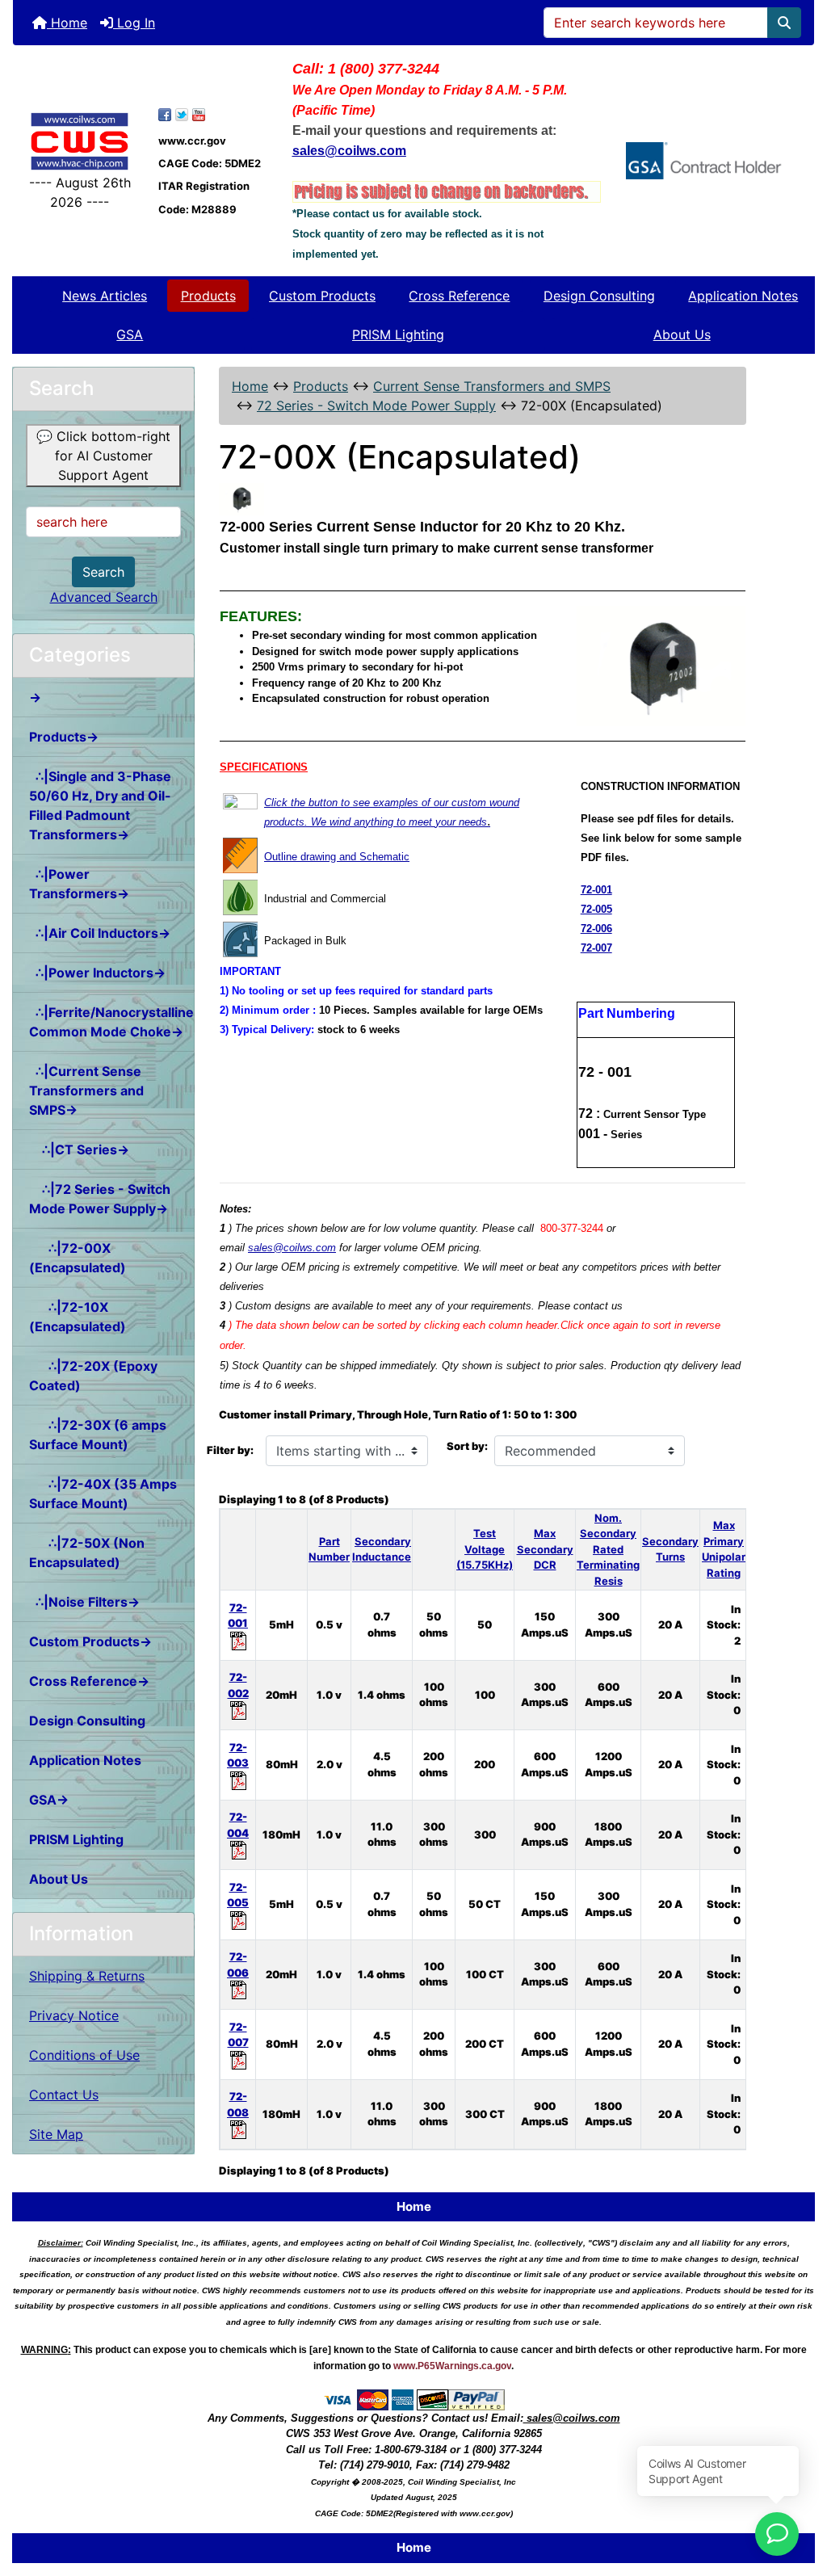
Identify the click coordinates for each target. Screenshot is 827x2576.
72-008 (238, 2104)
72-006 (596, 929)
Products (208, 296)
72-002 (238, 1685)
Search (103, 572)
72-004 (238, 1825)
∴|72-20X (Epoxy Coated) (93, 1376)
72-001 (596, 890)
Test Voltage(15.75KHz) (485, 1549)
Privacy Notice (74, 2015)
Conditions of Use (84, 2055)
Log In (134, 23)
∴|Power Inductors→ (97, 973)
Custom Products (322, 296)
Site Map (56, 2134)
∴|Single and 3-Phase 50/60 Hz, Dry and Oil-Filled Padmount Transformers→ (100, 805)
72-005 (596, 909)
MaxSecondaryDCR (545, 1549)
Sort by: (467, 1446)
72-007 (596, 948)
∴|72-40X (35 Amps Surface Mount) (103, 1494)
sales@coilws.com (292, 1248)
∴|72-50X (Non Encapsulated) (87, 1553)
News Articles (105, 296)
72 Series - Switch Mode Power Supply (376, 406)
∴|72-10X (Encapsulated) (78, 1317)
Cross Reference (459, 296)
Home (67, 23)
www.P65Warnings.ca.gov (452, 2366)
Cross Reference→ (89, 1681)
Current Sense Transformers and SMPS (492, 386)
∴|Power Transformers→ (79, 884)
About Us (682, 334)
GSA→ (49, 1800)
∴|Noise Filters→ (84, 1602)
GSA (130, 334)
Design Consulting (599, 296)
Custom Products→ (90, 1641)
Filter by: (230, 1450)
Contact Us (64, 2095)
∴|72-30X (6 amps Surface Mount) (98, 1435)
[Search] (784, 23)
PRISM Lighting (398, 334)
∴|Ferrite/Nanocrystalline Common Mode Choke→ (111, 1022)
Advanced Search (104, 597)
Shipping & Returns (87, 1976)
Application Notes (743, 296)
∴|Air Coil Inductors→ (100, 933)
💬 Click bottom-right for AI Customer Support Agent (103, 456)
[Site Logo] (80, 141)
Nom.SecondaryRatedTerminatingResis (608, 1549)
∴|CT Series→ (79, 1149)
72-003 (238, 1755)
